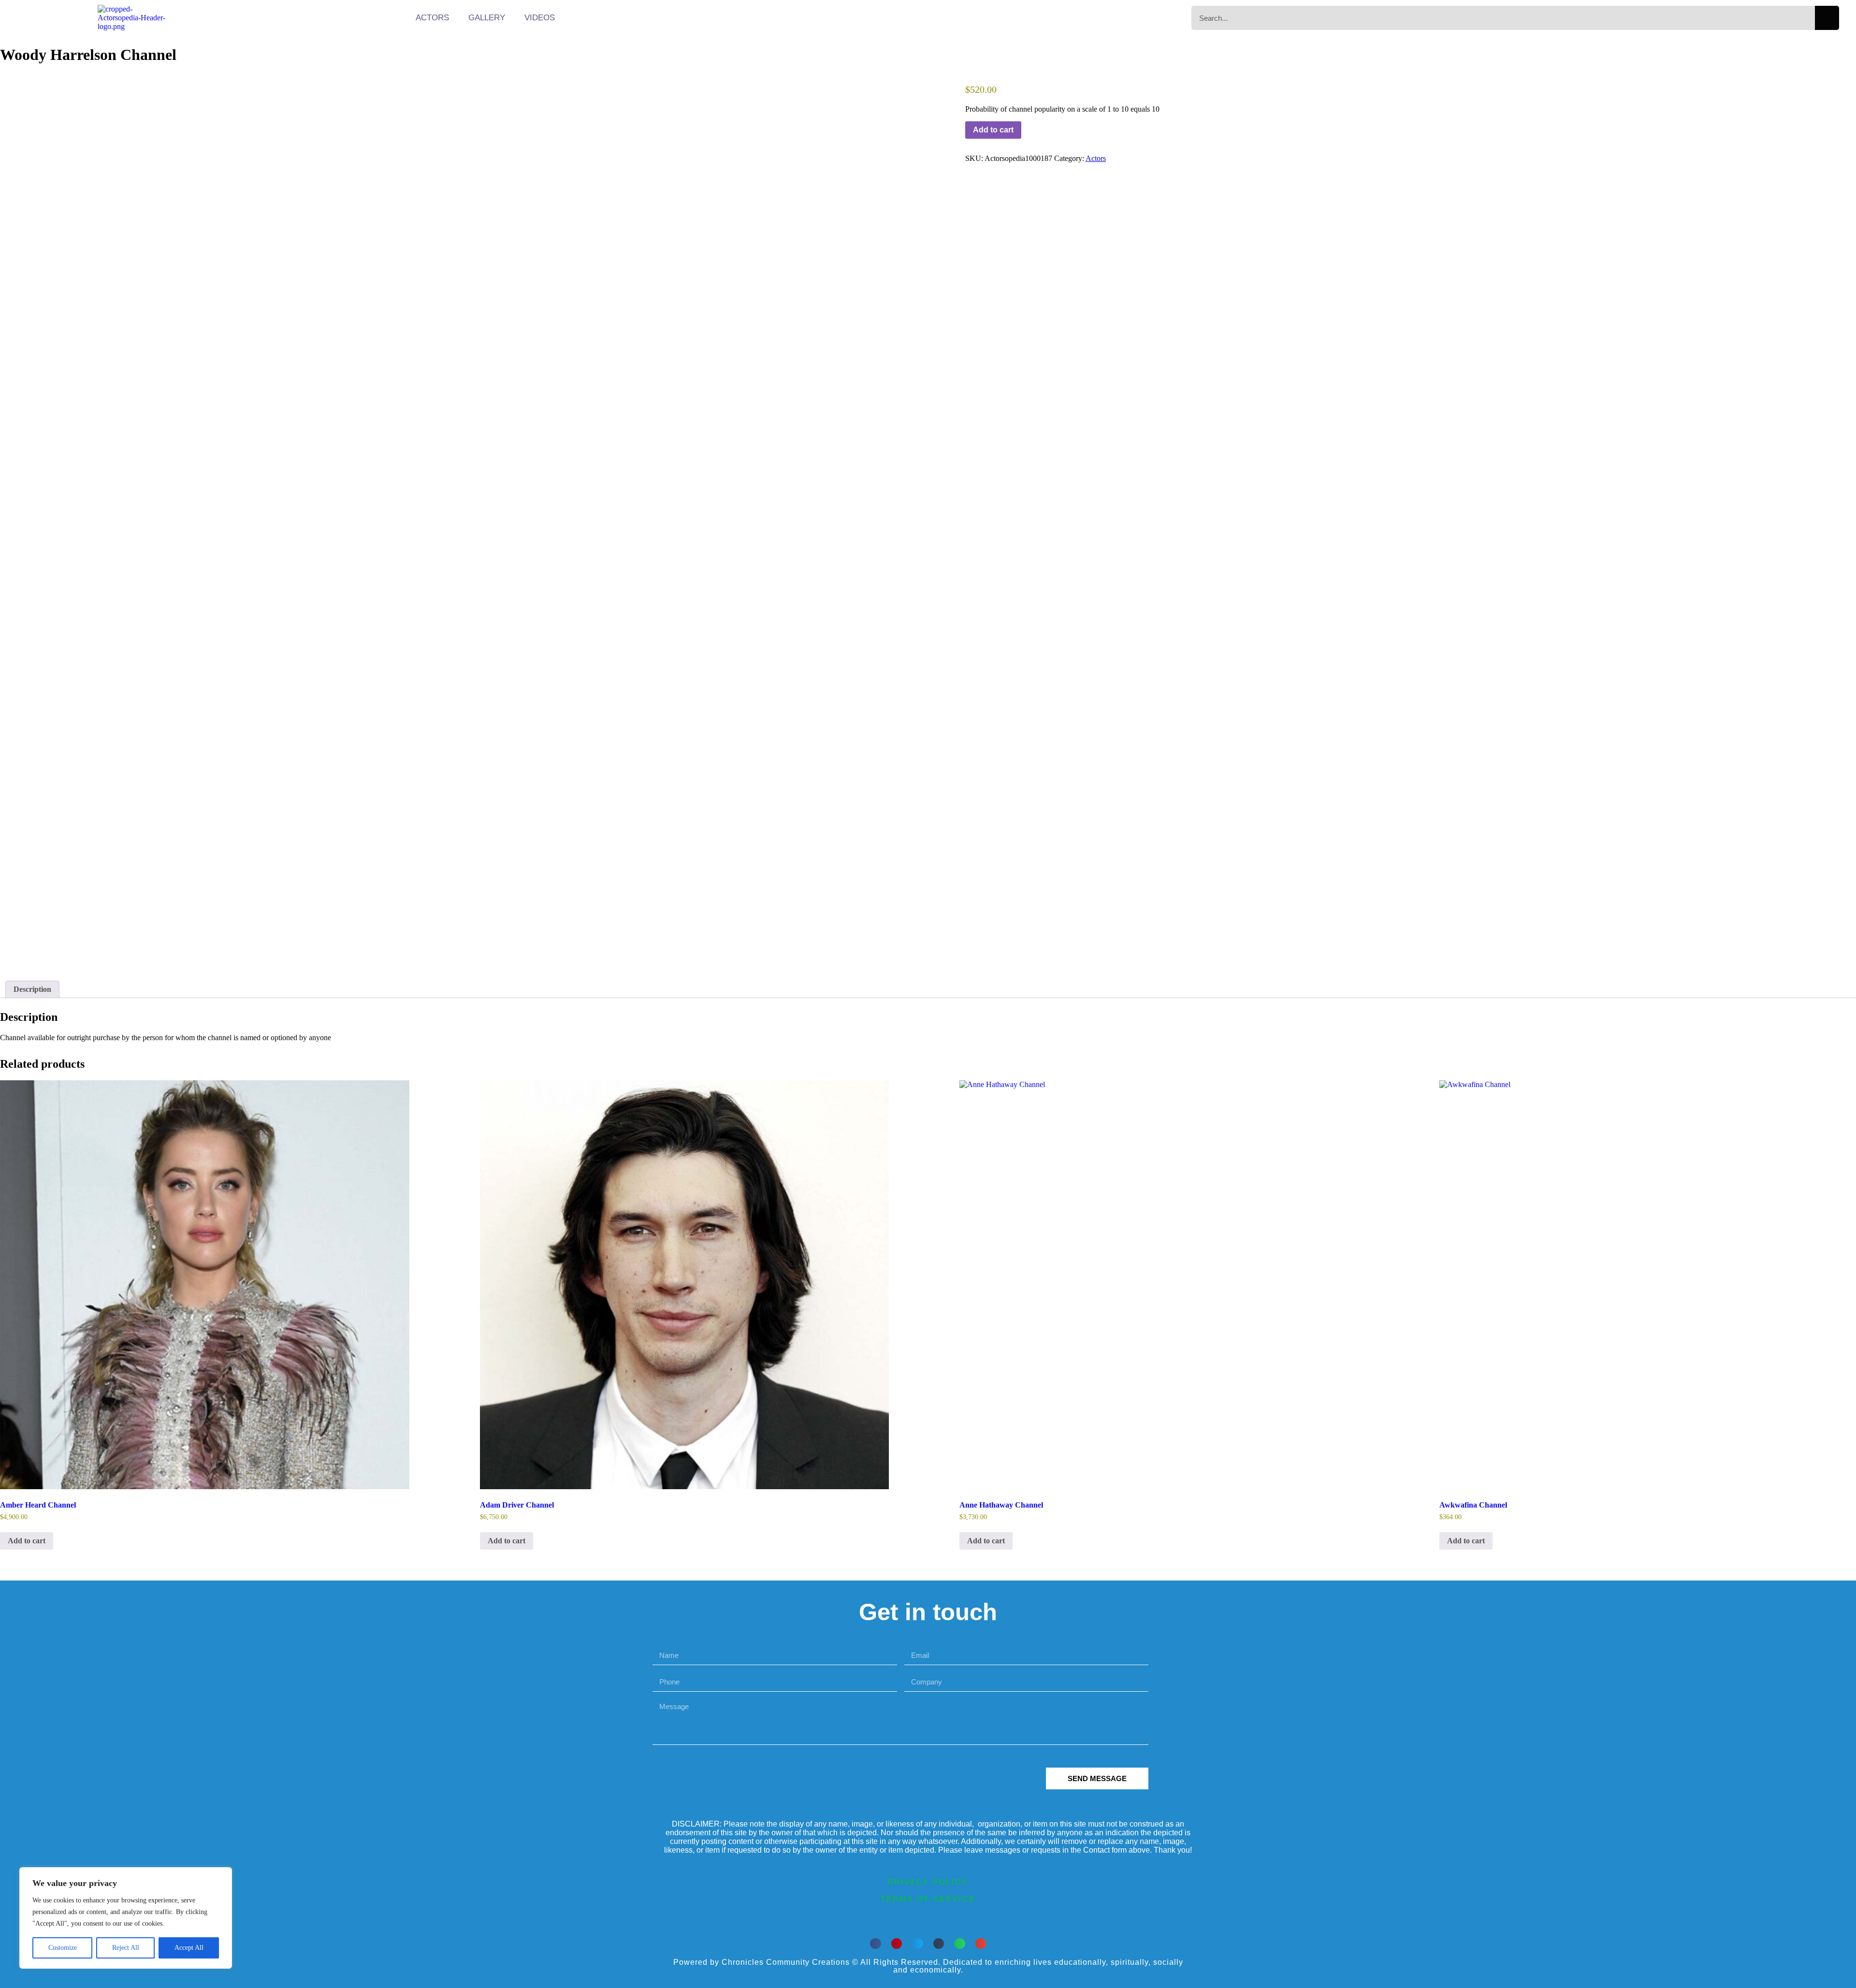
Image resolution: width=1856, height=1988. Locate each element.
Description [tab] (32, 989)
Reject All (126, 1948)
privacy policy (928, 1882)
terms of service (928, 1899)
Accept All (189, 1948)
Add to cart (993, 130)
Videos (540, 18)
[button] (876, 1944)
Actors (432, 18)
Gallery (487, 18)
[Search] (1827, 18)
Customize (63, 1948)
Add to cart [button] (27, 1541)
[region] (126, 1918)
